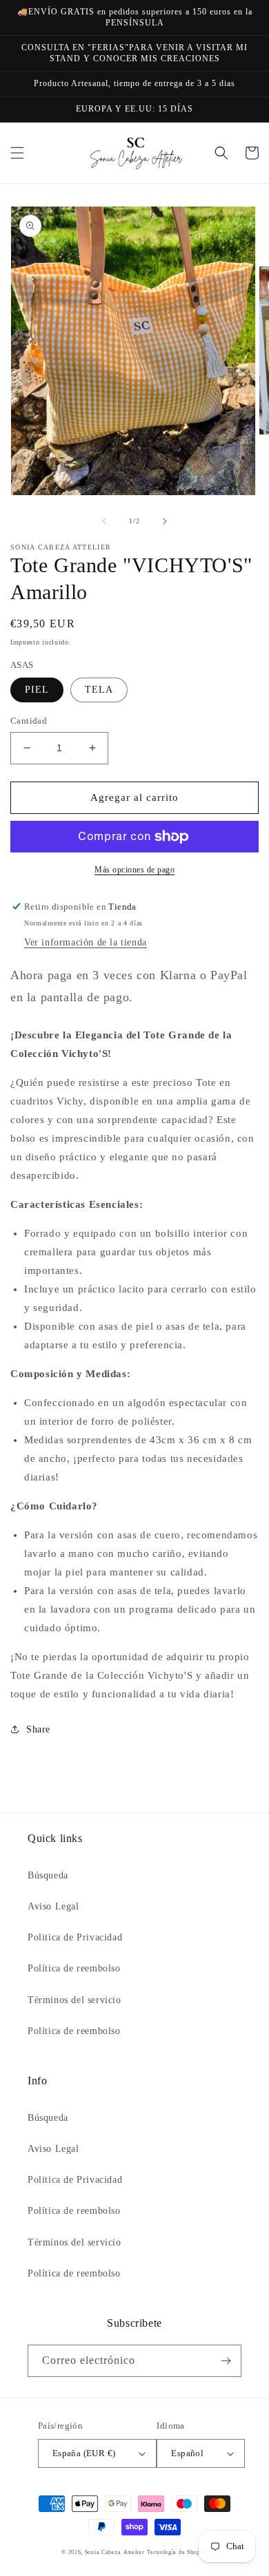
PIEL (37, 690)
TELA (99, 690)
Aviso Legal (53, 1906)
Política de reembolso (74, 1968)
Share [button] (38, 1729)
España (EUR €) (84, 2453)
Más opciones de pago (134, 870)
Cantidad (29, 721)
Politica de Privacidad (75, 1937)
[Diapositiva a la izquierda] (104, 521)
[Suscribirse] (226, 2361)
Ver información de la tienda (86, 942)
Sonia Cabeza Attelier (115, 2552)
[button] (17, 153)
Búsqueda (48, 1875)
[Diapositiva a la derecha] (165, 521)
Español (187, 2453)
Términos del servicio (74, 2000)
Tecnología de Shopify (177, 2552)
